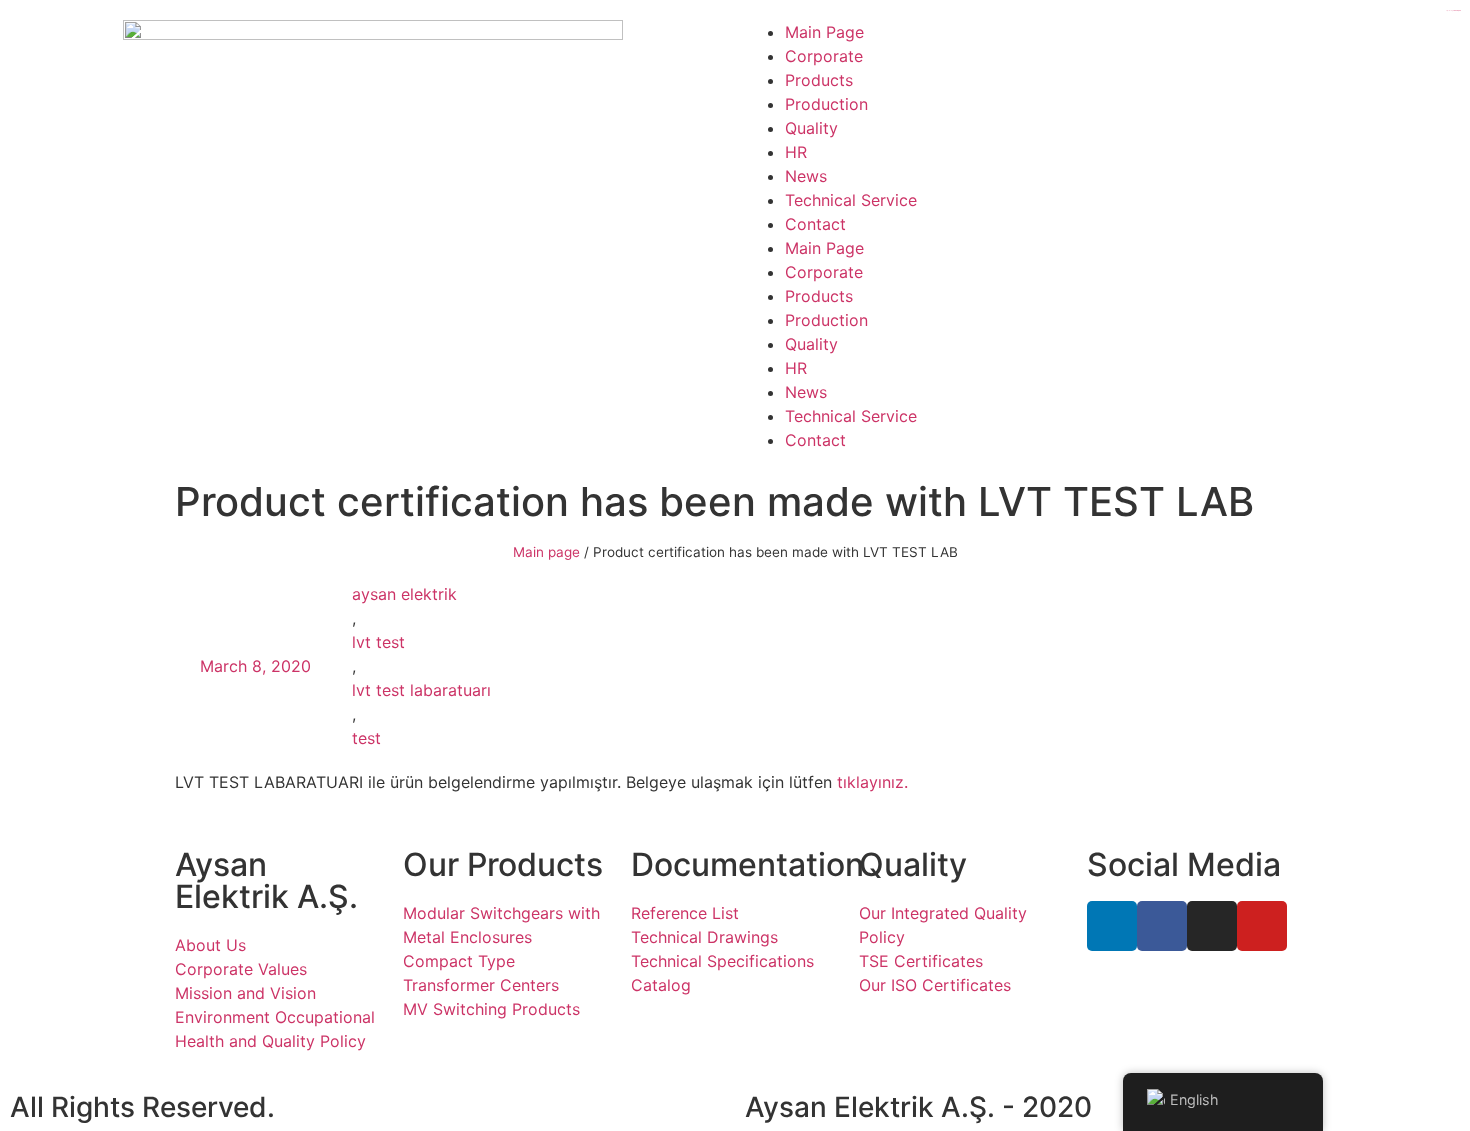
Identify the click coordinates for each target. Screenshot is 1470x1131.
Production (826, 104)
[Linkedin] (1112, 926)
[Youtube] (1262, 926)
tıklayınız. (872, 782)
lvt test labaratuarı (421, 690)
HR (796, 152)
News (806, 176)
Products (819, 80)
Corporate (824, 56)
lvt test (378, 642)
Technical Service (851, 200)
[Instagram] (1212, 926)
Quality (811, 128)
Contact (815, 224)
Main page (546, 552)
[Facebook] (1162, 926)
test (366, 738)
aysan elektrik (404, 594)
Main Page (824, 32)
